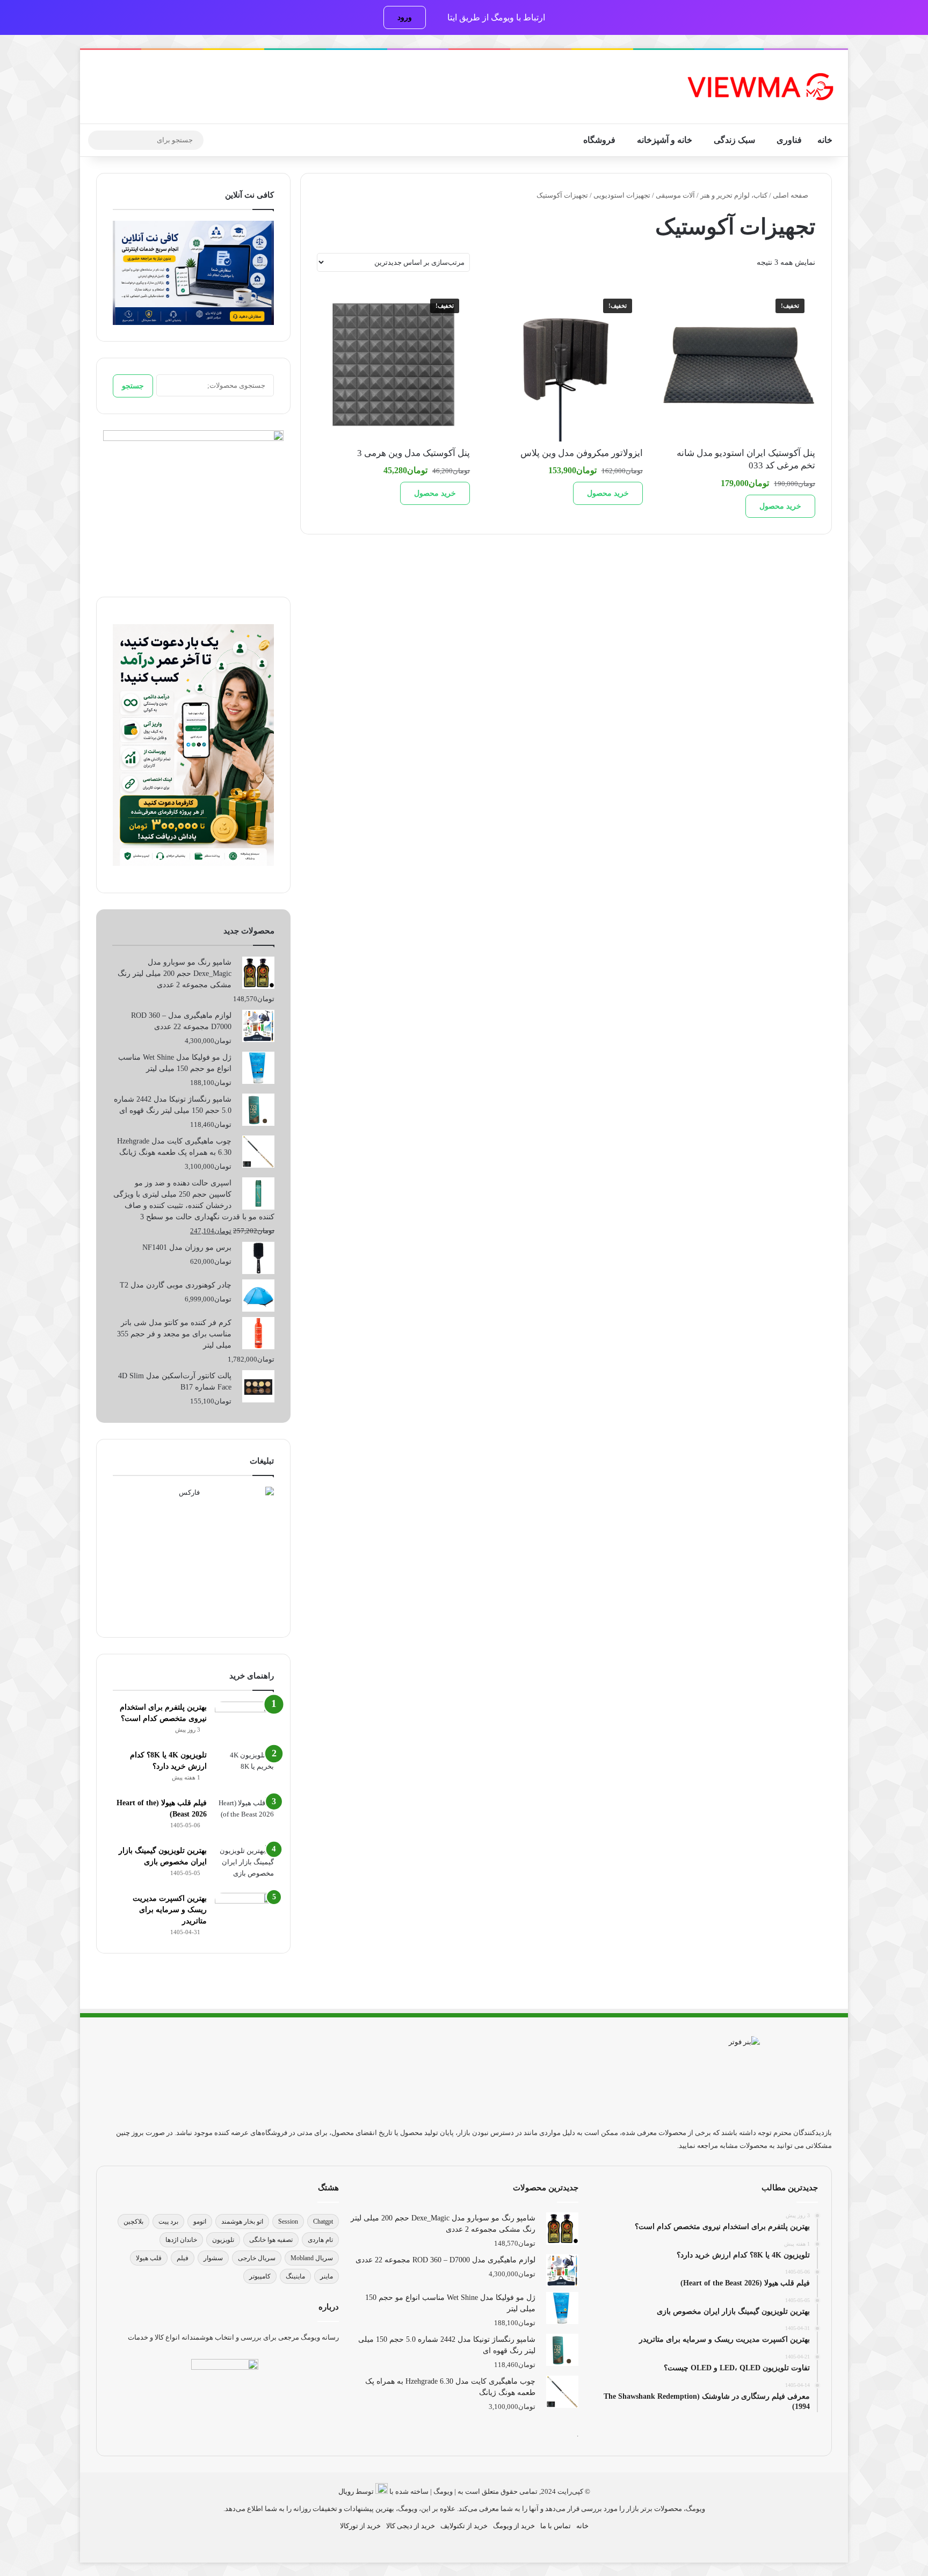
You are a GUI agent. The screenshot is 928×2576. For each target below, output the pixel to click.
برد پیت (168, 2222)
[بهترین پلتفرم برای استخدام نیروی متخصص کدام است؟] (244, 1722)
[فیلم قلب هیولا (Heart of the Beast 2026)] (244, 1817)
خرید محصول (780, 506)
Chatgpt (323, 2222)
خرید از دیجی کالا (411, 2526)
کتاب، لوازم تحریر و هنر (734, 195)
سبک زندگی (734, 140)
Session (288, 2222)
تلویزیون (223, 2240)
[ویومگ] (759, 87)
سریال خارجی (257, 2258)
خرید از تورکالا (360, 2526)
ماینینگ (295, 2276)
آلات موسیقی (675, 195)
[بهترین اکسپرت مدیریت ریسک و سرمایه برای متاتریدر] (244, 1913)
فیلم (183, 2258)
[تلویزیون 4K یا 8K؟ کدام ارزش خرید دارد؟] (244, 1770)
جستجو (133, 386)
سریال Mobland (312, 2258)
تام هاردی (320, 2240)
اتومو (200, 2222)
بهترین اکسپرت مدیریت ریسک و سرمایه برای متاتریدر (170, 1910)
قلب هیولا (149, 2258)
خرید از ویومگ (514, 2526)
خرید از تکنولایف (464, 2526)
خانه (825, 140)
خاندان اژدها (181, 2240)
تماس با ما (556, 2526)
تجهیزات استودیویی (622, 195)
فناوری (789, 140)
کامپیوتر (260, 2276)
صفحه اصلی (791, 195)
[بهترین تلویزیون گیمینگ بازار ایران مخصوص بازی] (244, 1865)
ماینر (327, 2276)
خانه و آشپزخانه (665, 140)
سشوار (213, 2258)
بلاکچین (133, 2222)
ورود (405, 17)
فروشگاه (599, 140)
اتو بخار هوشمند (242, 2222)
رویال (346, 2491)
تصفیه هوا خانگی (271, 2240)
